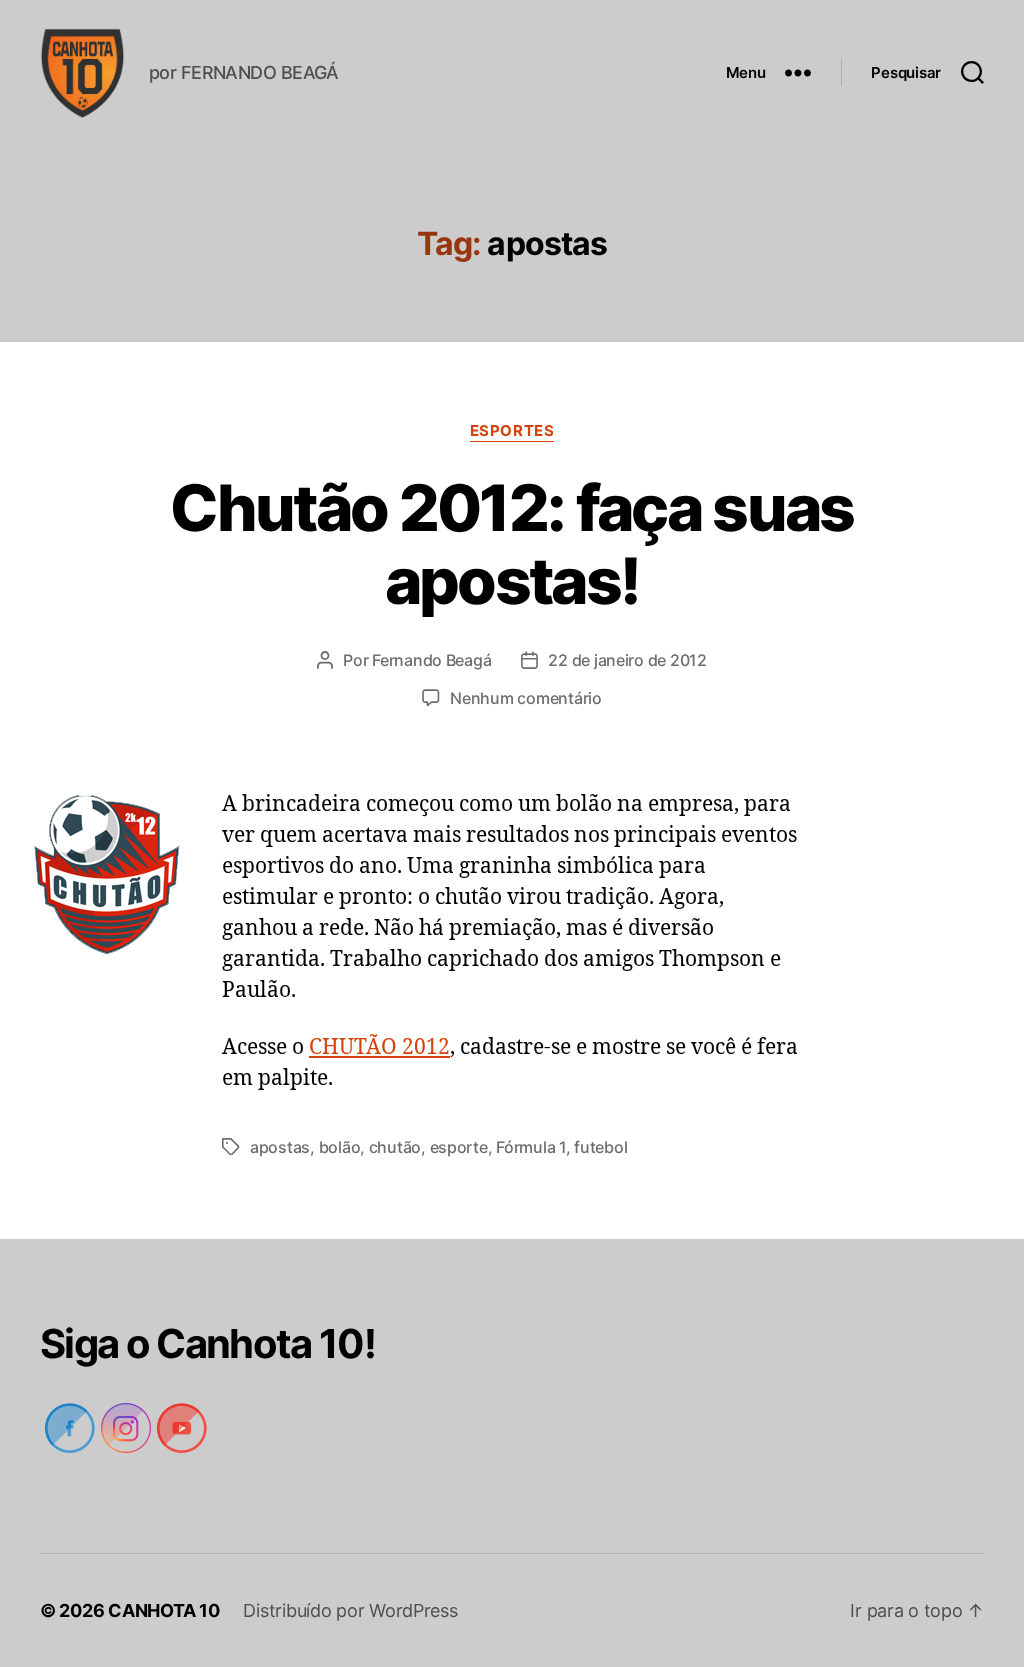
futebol (596, 1147)
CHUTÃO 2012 (379, 1047)
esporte (455, 1147)
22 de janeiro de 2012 (627, 660)
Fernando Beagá (430, 660)
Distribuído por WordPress (351, 1610)
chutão (392, 1147)
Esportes (511, 431)
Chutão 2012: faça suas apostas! (512, 544)
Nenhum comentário (526, 698)
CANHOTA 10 (165, 1610)
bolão (338, 1147)
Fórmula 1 (527, 1147)
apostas (279, 1147)
